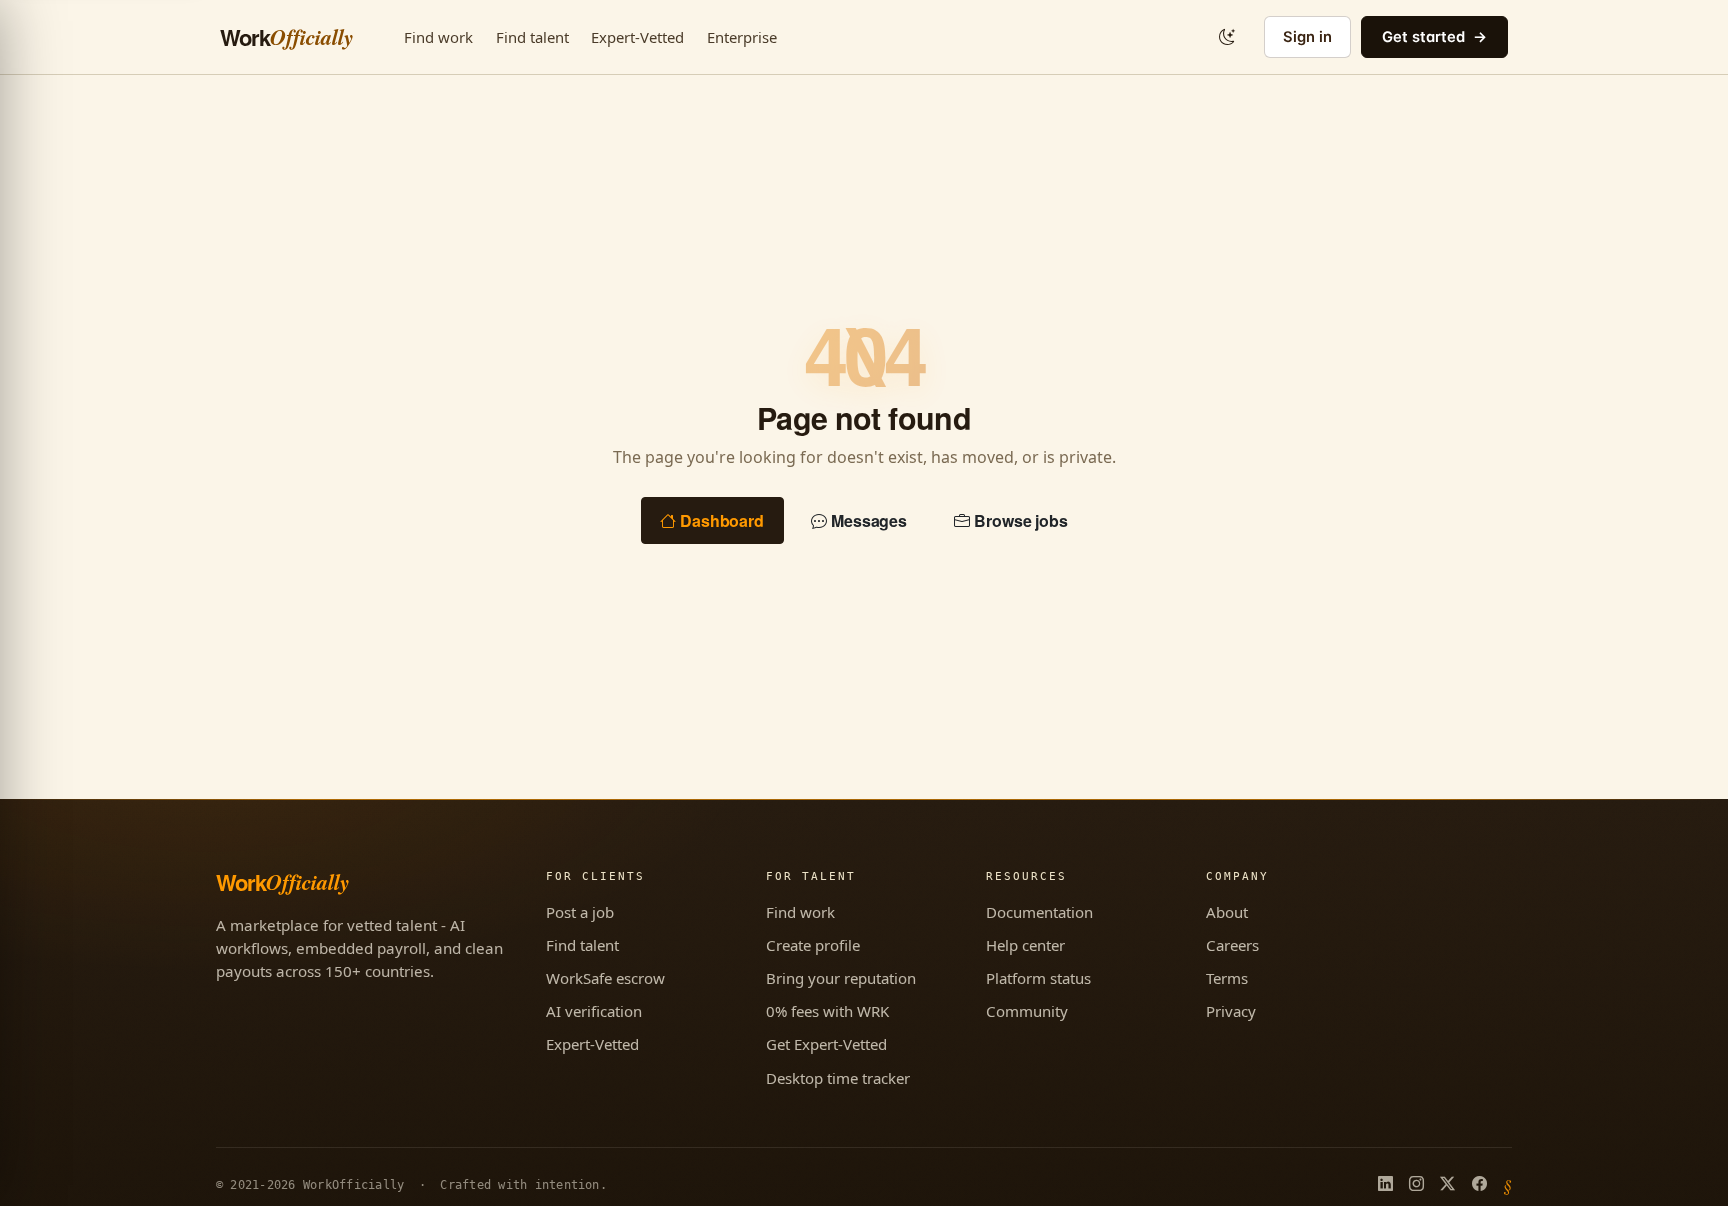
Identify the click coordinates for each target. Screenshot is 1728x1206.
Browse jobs (1021, 520)
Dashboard (722, 520)
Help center (1025, 945)
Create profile (813, 945)
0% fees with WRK (827, 1011)
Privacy (1231, 1011)
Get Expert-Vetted (826, 1044)
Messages (869, 520)
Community (1027, 1011)
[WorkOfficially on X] (1447, 1185)
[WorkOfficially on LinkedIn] (1385, 1185)
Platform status (1038, 978)
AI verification (594, 1011)
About (1227, 912)
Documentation (1039, 912)
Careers (1232, 945)
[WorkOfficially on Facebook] (1479, 1185)
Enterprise (742, 37)
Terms (1227, 978)
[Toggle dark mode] (1227, 37)
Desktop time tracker (838, 1078)
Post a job (580, 912)
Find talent (532, 37)
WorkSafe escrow (605, 978)
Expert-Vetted (637, 37)
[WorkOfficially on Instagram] (1416, 1185)
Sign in (1307, 37)
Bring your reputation (841, 978)
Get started (1423, 37)
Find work (438, 37)
